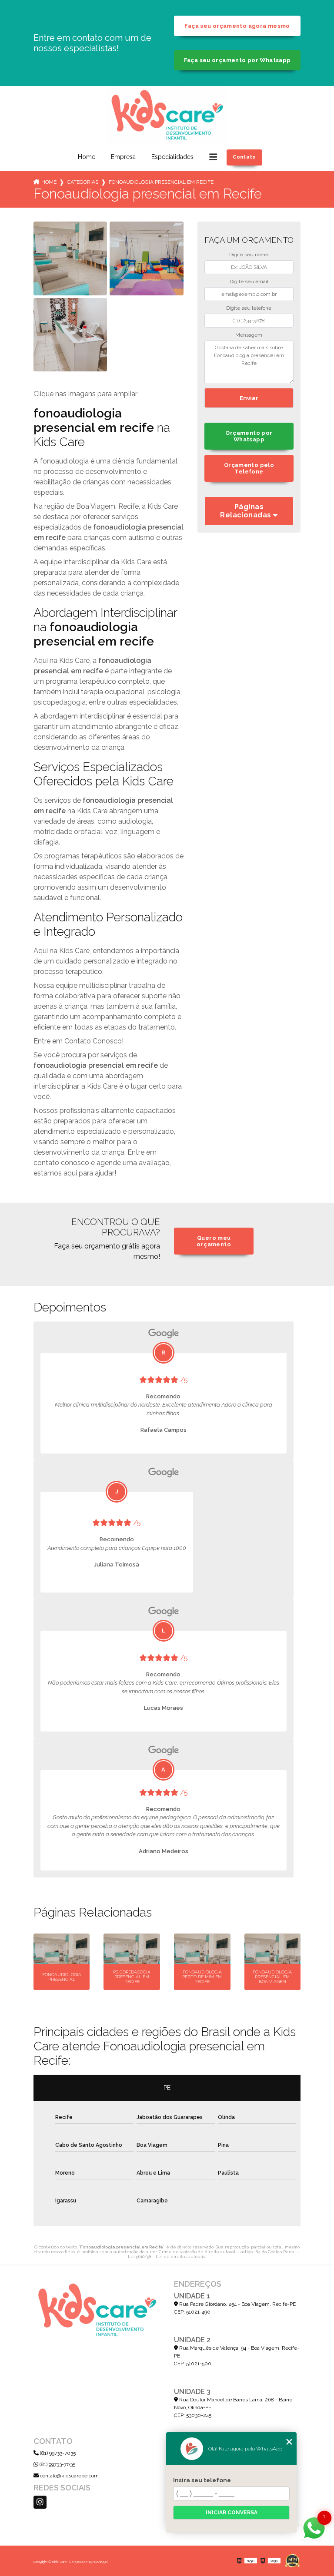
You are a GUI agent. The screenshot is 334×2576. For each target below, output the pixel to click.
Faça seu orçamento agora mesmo (237, 26)
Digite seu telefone (249, 308)
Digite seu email (249, 281)
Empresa (123, 157)
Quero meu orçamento (214, 1241)
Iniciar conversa (232, 2513)
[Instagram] (40, 2502)
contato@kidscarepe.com (69, 2476)
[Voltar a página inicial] (167, 115)
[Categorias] (213, 157)
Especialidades (172, 157)
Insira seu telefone (202, 2480)
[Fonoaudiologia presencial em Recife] (70, 258)
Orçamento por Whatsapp (249, 436)
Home (87, 157)
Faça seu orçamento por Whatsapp (237, 60)
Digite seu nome (249, 255)
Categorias (83, 182)
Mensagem (249, 335)
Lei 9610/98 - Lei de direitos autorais (166, 2256)
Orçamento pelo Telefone (249, 468)
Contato (244, 157)
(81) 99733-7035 (57, 2453)
